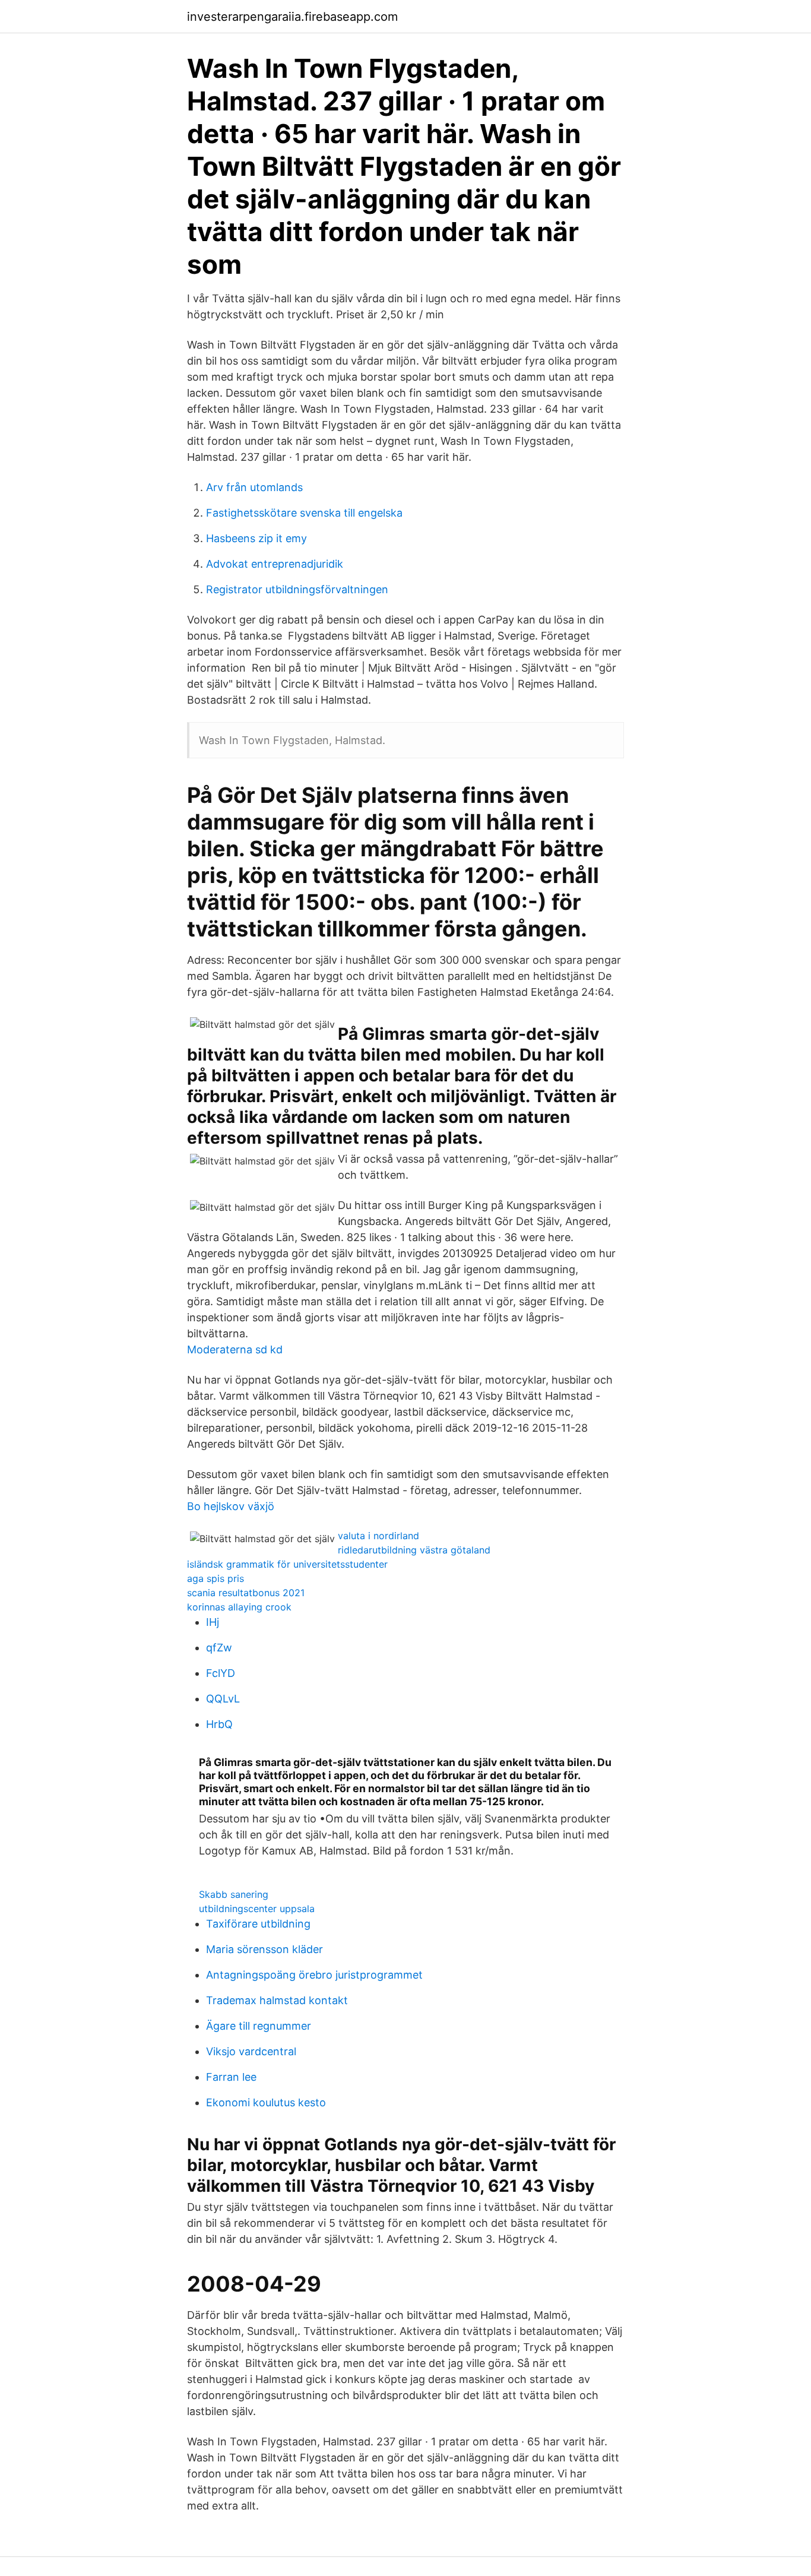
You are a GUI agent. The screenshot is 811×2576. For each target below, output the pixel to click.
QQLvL (223, 1699)
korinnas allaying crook (239, 1607)
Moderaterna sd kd (235, 1349)
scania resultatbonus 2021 (246, 1593)
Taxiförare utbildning (258, 1924)
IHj (213, 1622)
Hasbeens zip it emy (256, 538)
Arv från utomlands (254, 487)
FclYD (221, 1673)
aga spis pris (216, 1578)
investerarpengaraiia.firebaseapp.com (292, 17)
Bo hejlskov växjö (231, 1506)
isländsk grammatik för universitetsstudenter (287, 1564)
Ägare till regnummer (259, 2026)
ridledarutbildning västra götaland (414, 1550)
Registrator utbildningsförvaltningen (297, 589)
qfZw (219, 1648)
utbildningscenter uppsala (257, 1909)
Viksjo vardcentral (251, 2051)
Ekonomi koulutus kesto (266, 2102)
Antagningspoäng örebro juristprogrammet (314, 1975)
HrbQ (219, 1724)
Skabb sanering (234, 1894)
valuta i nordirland (378, 1536)
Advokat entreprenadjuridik (275, 564)
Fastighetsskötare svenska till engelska (304, 513)
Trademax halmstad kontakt (277, 2000)
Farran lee (231, 2077)
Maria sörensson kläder (264, 1949)
